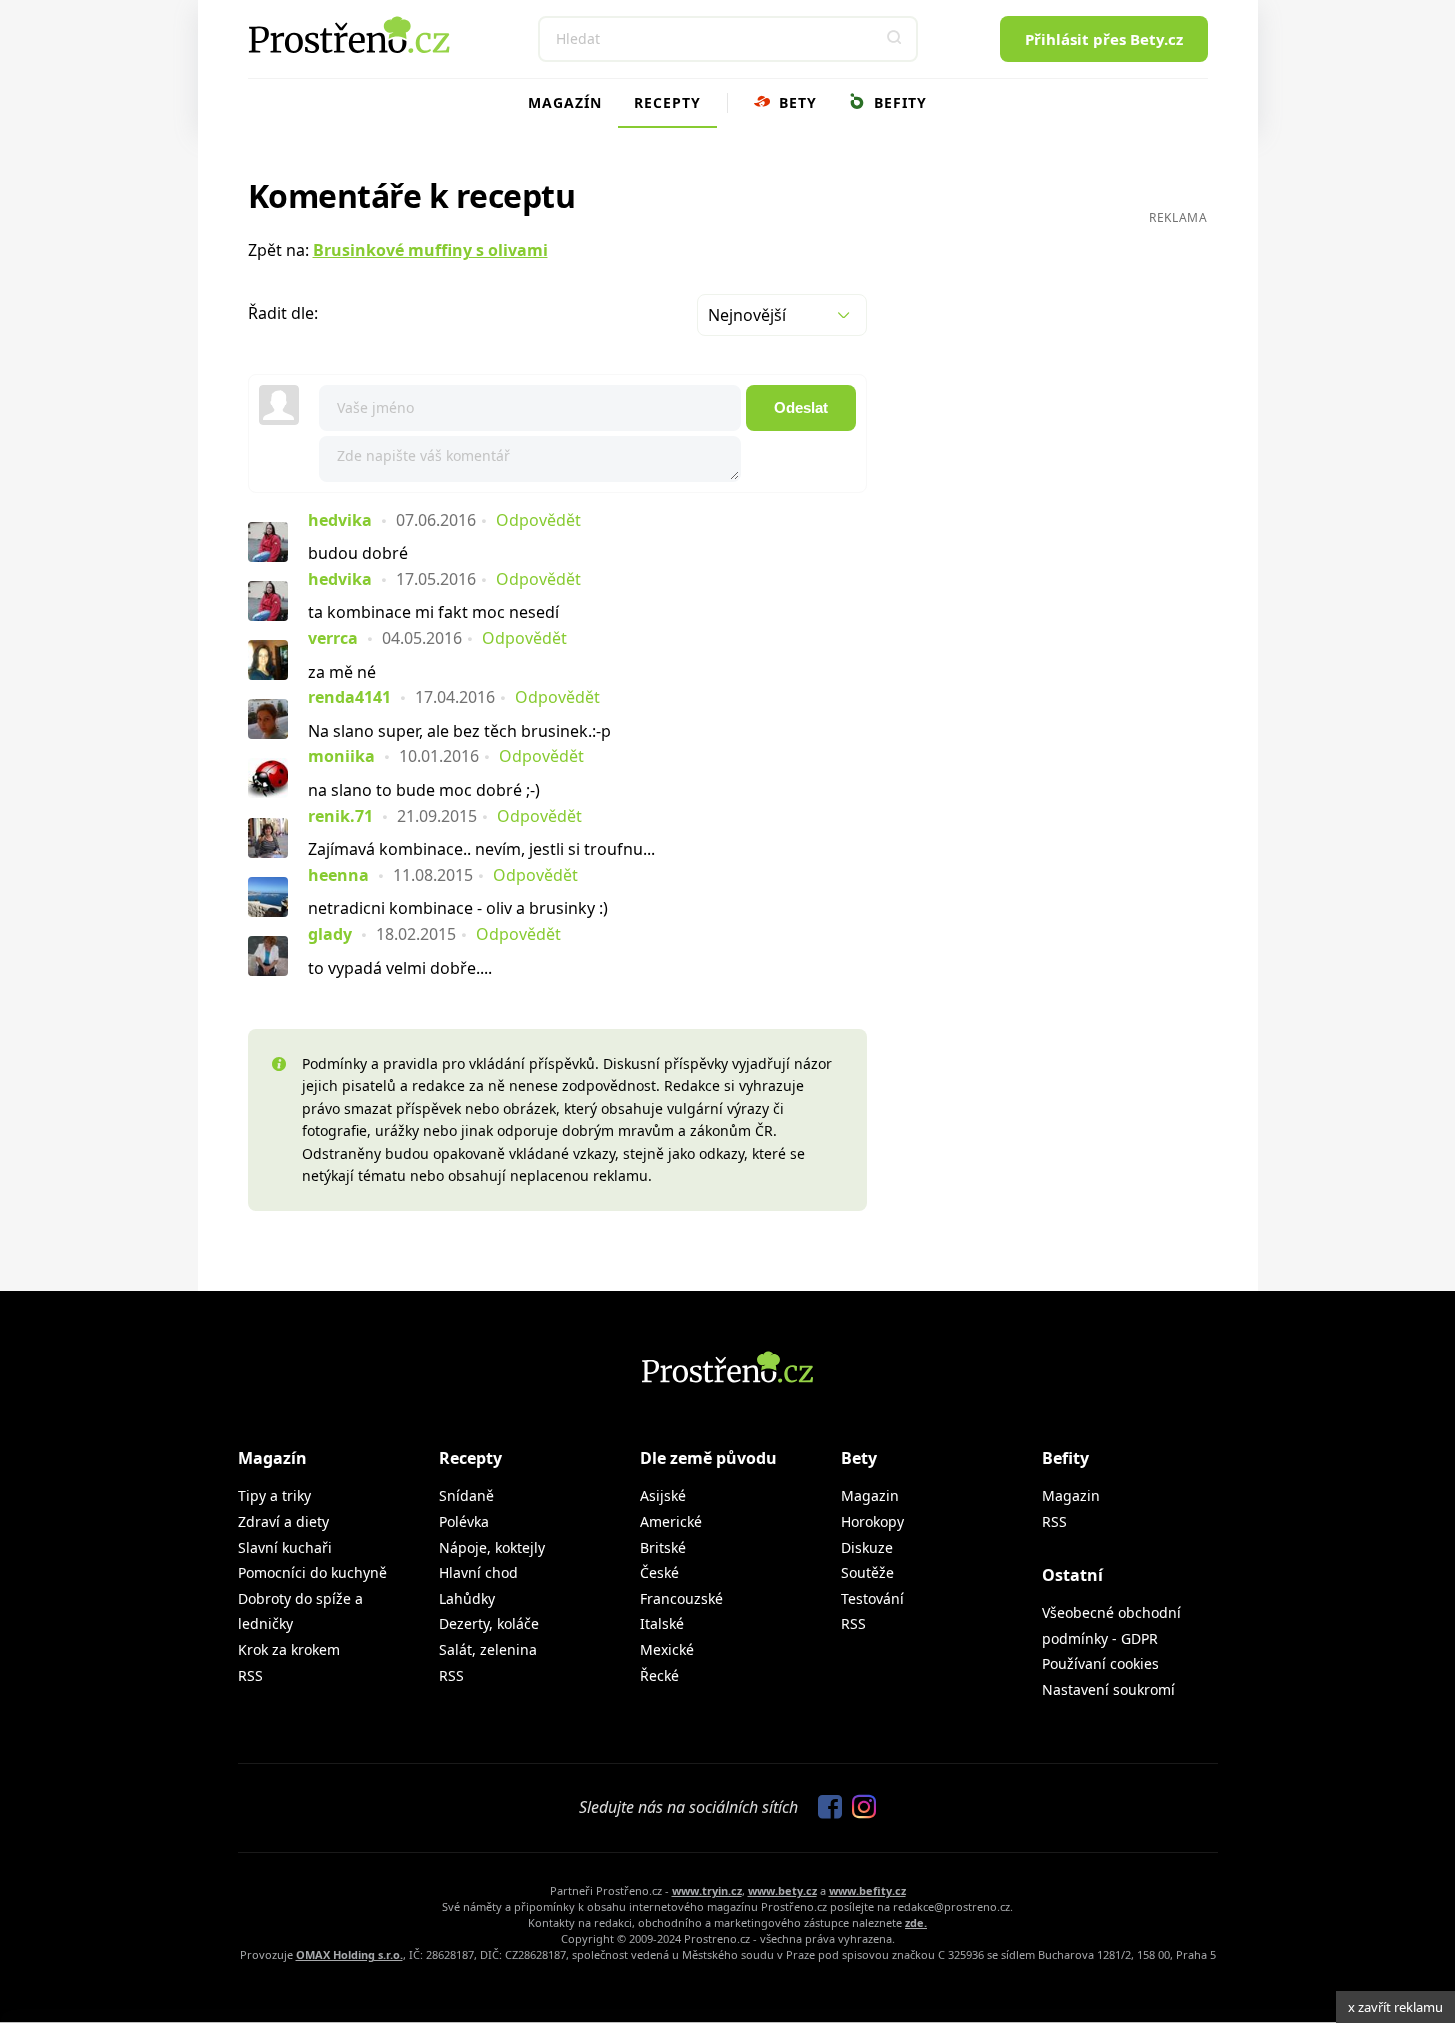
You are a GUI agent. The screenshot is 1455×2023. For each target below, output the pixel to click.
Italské (662, 1623)
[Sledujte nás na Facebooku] (825, 1808)
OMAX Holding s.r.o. (349, 1954)
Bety (795, 102)
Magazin (870, 1495)
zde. (916, 1922)
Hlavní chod (478, 1572)
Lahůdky (467, 1598)
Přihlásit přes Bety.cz (1104, 39)
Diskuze (867, 1547)
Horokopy (872, 1521)
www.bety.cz (782, 1890)
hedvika (340, 520)
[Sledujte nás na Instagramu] (859, 1808)
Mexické (667, 1649)
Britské (663, 1547)
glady (330, 934)
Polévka (464, 1521)
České (659, 1572)
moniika (341, 756)
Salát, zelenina (488, 1649)
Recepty (667, 102)
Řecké (659, 1675)
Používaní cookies (1100, 1663)
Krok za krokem (289, 1649)
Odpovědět (538, 520)
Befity (898, 102)
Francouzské (681, 1598)
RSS (250, 1675)
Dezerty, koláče (489, 1623)
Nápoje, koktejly (492, 1547)
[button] (895, 39)
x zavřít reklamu (1395, 2007)
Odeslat (801, 407)
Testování (872, 1598)
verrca (333, 638)
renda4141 (349, 697)
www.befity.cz (867, 1890)
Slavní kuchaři (285, 1547)
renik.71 (340, 816)
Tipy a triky (274, 1495)
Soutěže (867, 1572)
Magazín (565, 102)
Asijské (663, 1495)
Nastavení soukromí (1108, 1689)
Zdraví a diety (283, 1521)
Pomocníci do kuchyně (312, 1572)
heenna (338, 875)
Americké (671, 1521)
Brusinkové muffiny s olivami (430, 250)
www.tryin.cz (707, 1890)
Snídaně (466, 1495)
